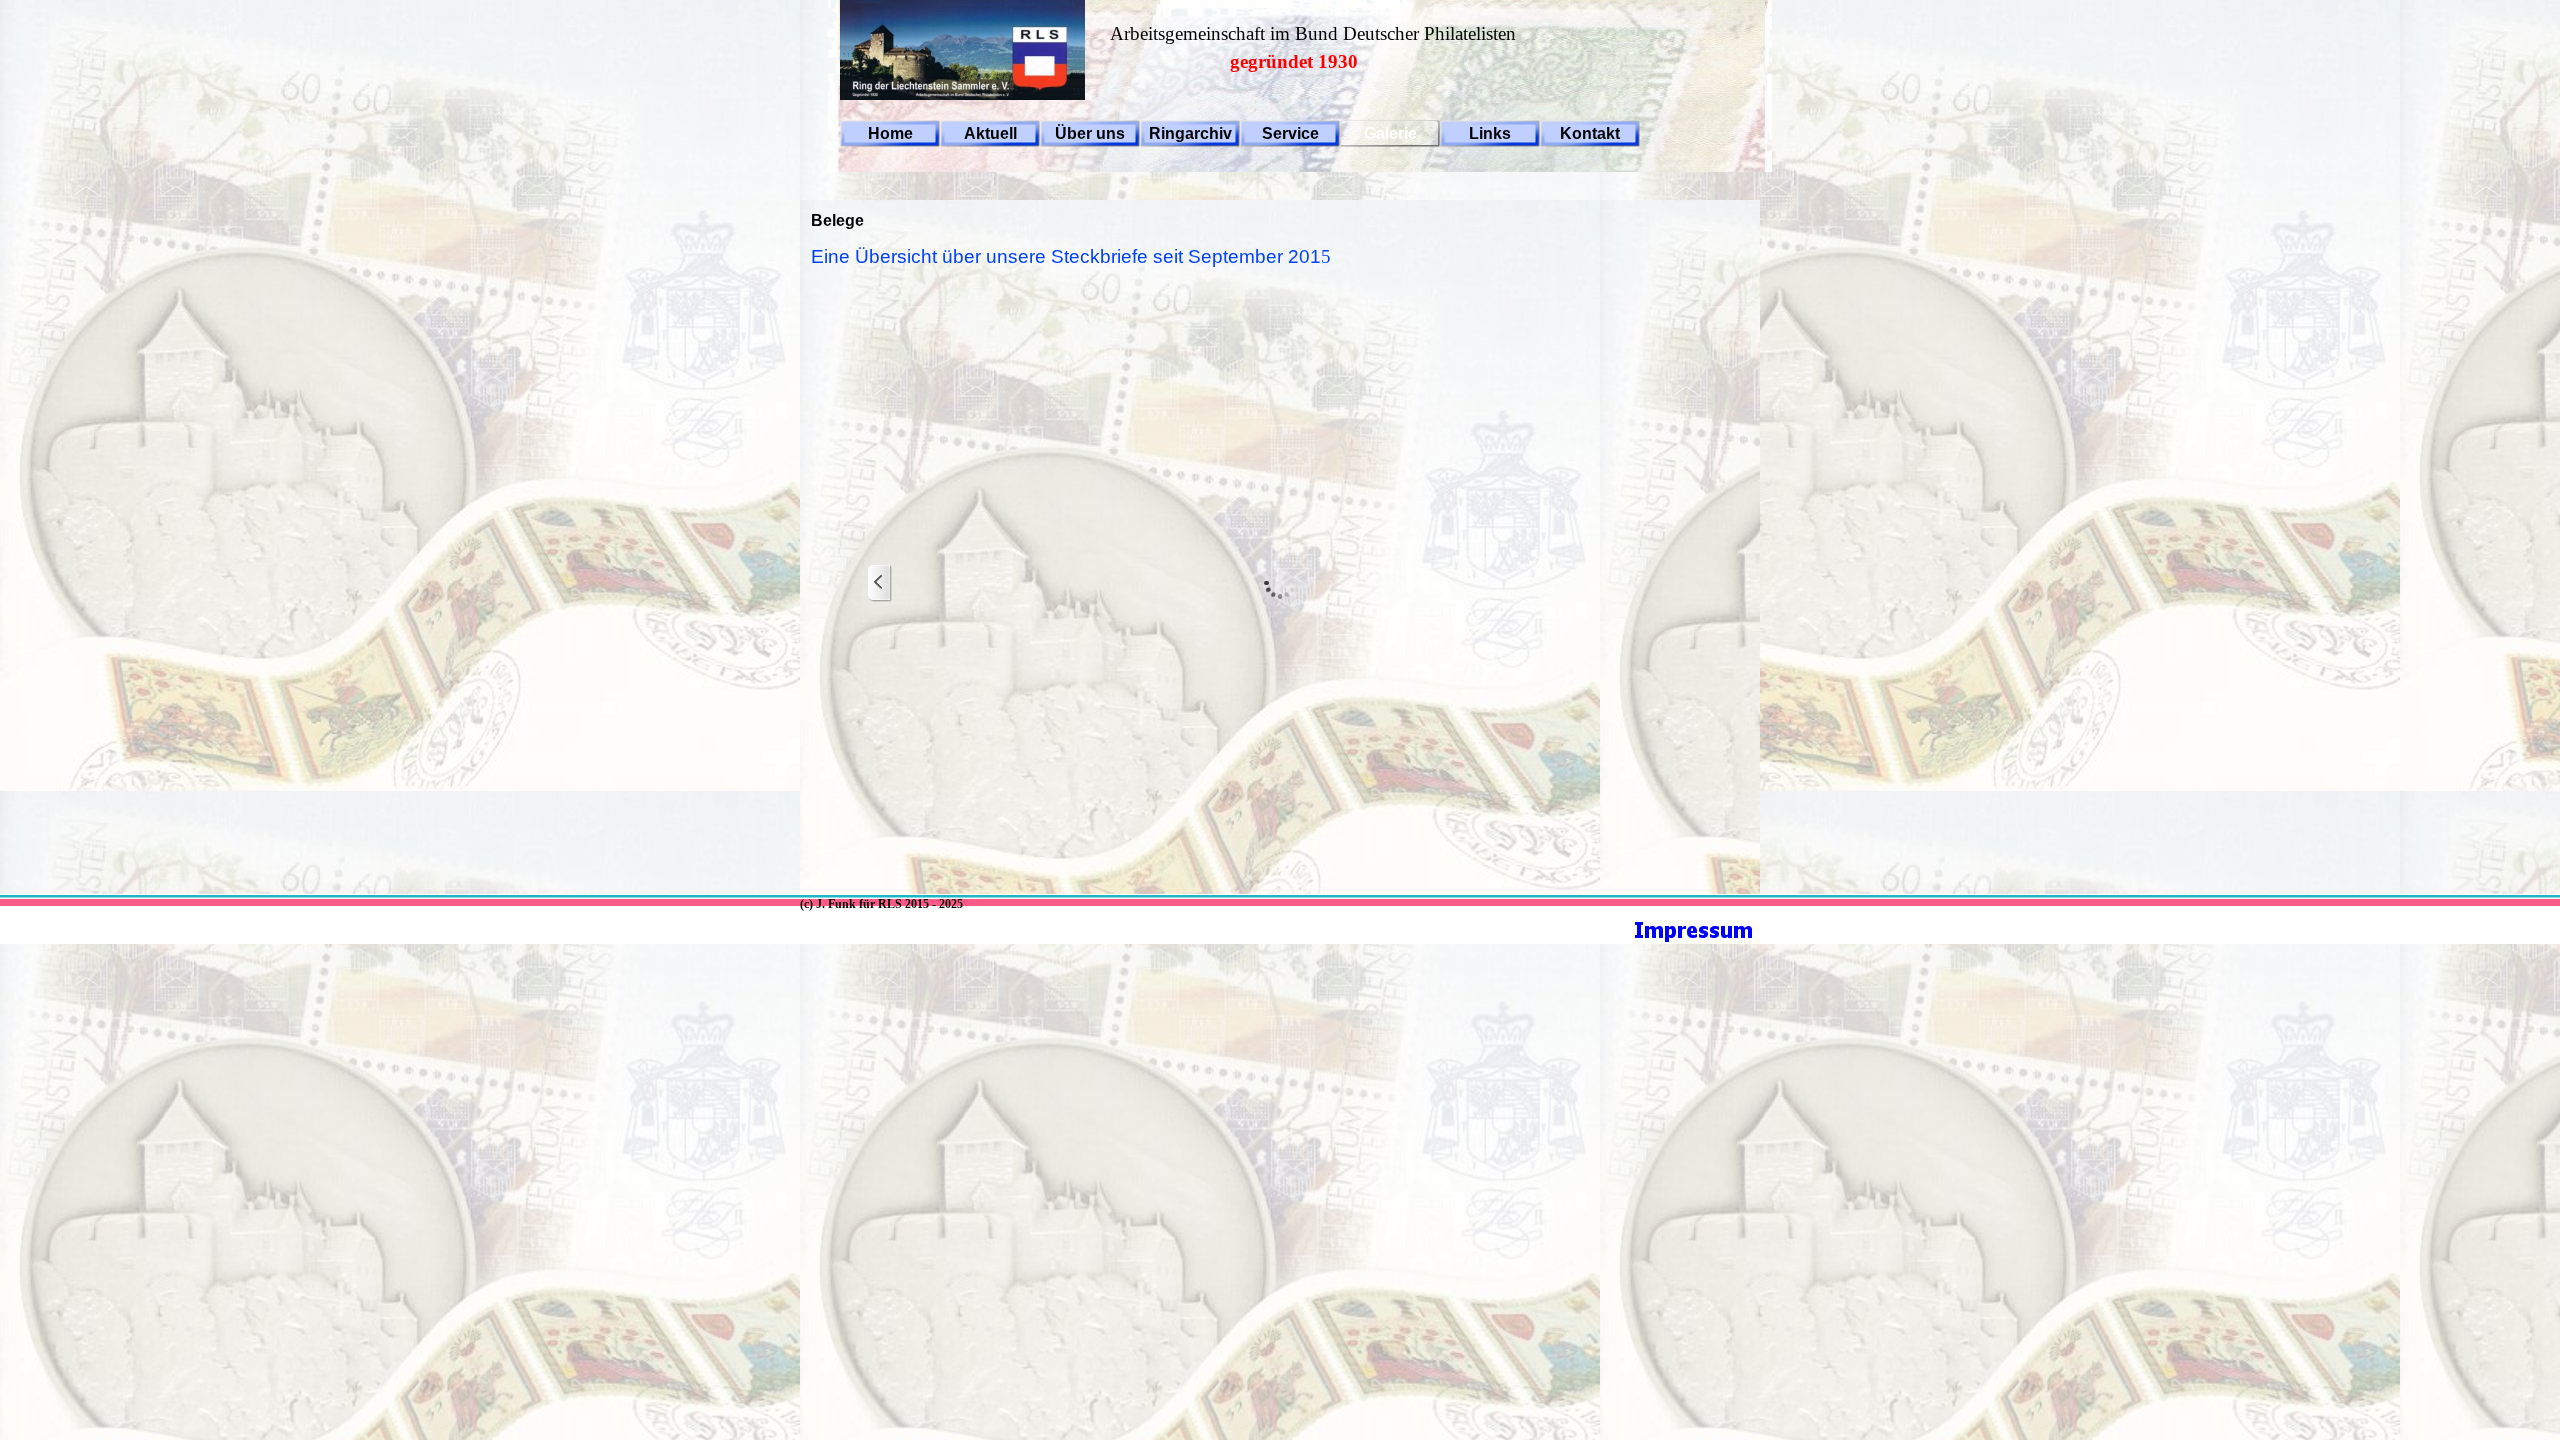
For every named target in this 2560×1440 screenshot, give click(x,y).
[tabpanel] (1350, 38)
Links (1490, 133)
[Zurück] (880, 583)
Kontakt (1590, 133)
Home (890, 133)
